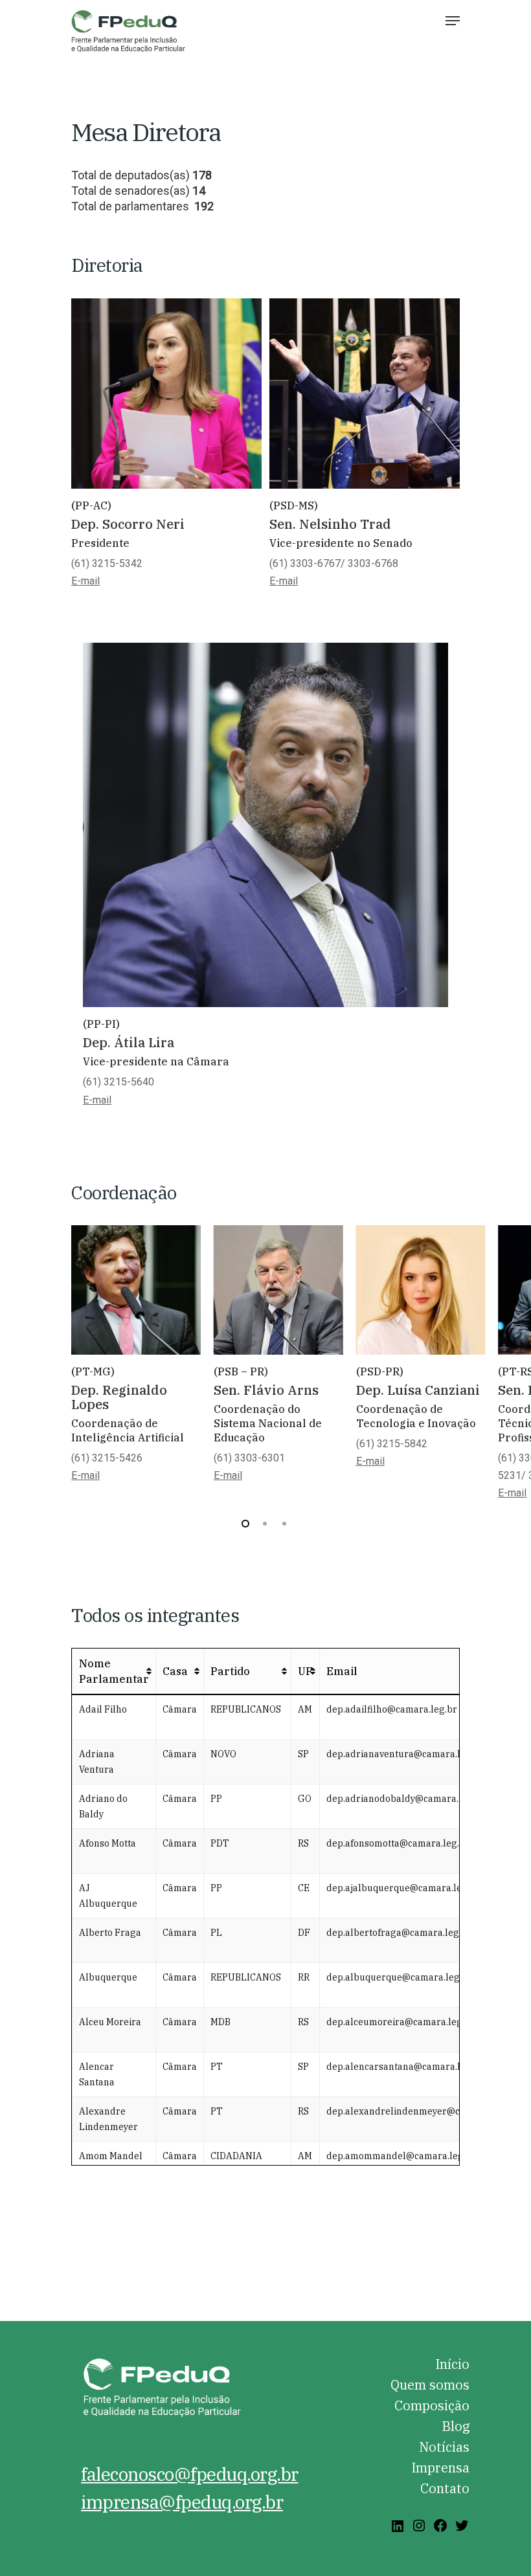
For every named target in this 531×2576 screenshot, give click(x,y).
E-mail (97, 1100)
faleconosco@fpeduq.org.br (190, 2474)
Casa (175, 1671)
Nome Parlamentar (114, 1671)
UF (305, 1671)
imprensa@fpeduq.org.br (182, 2502)
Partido (230, 1671)
